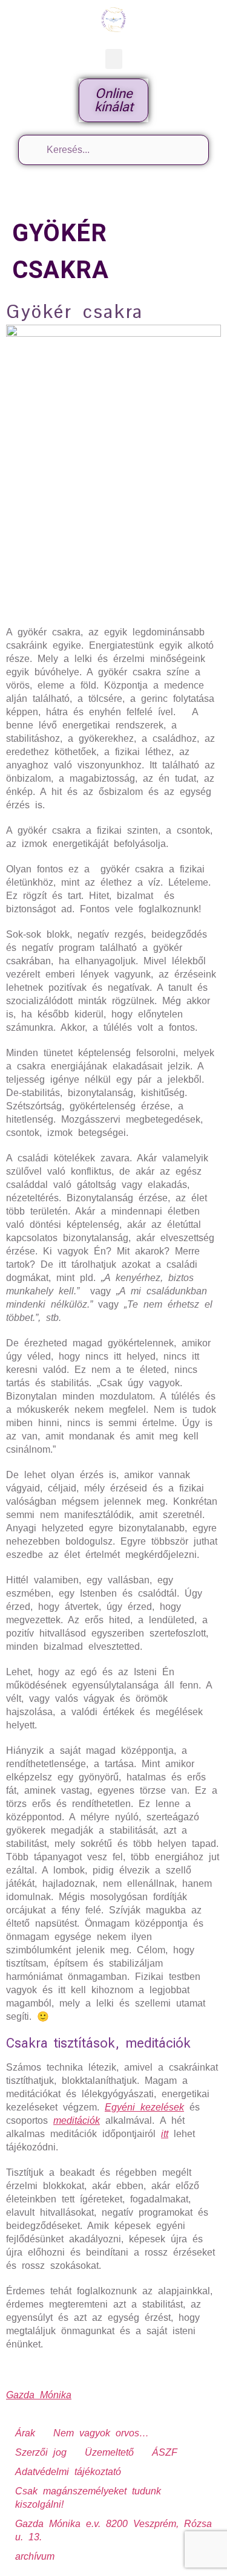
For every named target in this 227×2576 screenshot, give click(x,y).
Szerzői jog (41, 2452)
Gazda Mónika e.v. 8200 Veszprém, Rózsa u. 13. (113, 2530)
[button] (114, 59)
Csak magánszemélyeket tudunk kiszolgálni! (88, 2498)
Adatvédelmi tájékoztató (68, 2472)
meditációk (77, 2120)
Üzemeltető (109, 2452)
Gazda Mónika (39, 2395)
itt (165, 2134)
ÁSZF (165, 2452)
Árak (25, 2433)
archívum (35, 2556)
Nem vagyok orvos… (101, 2433)
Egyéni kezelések (144, 2107)
